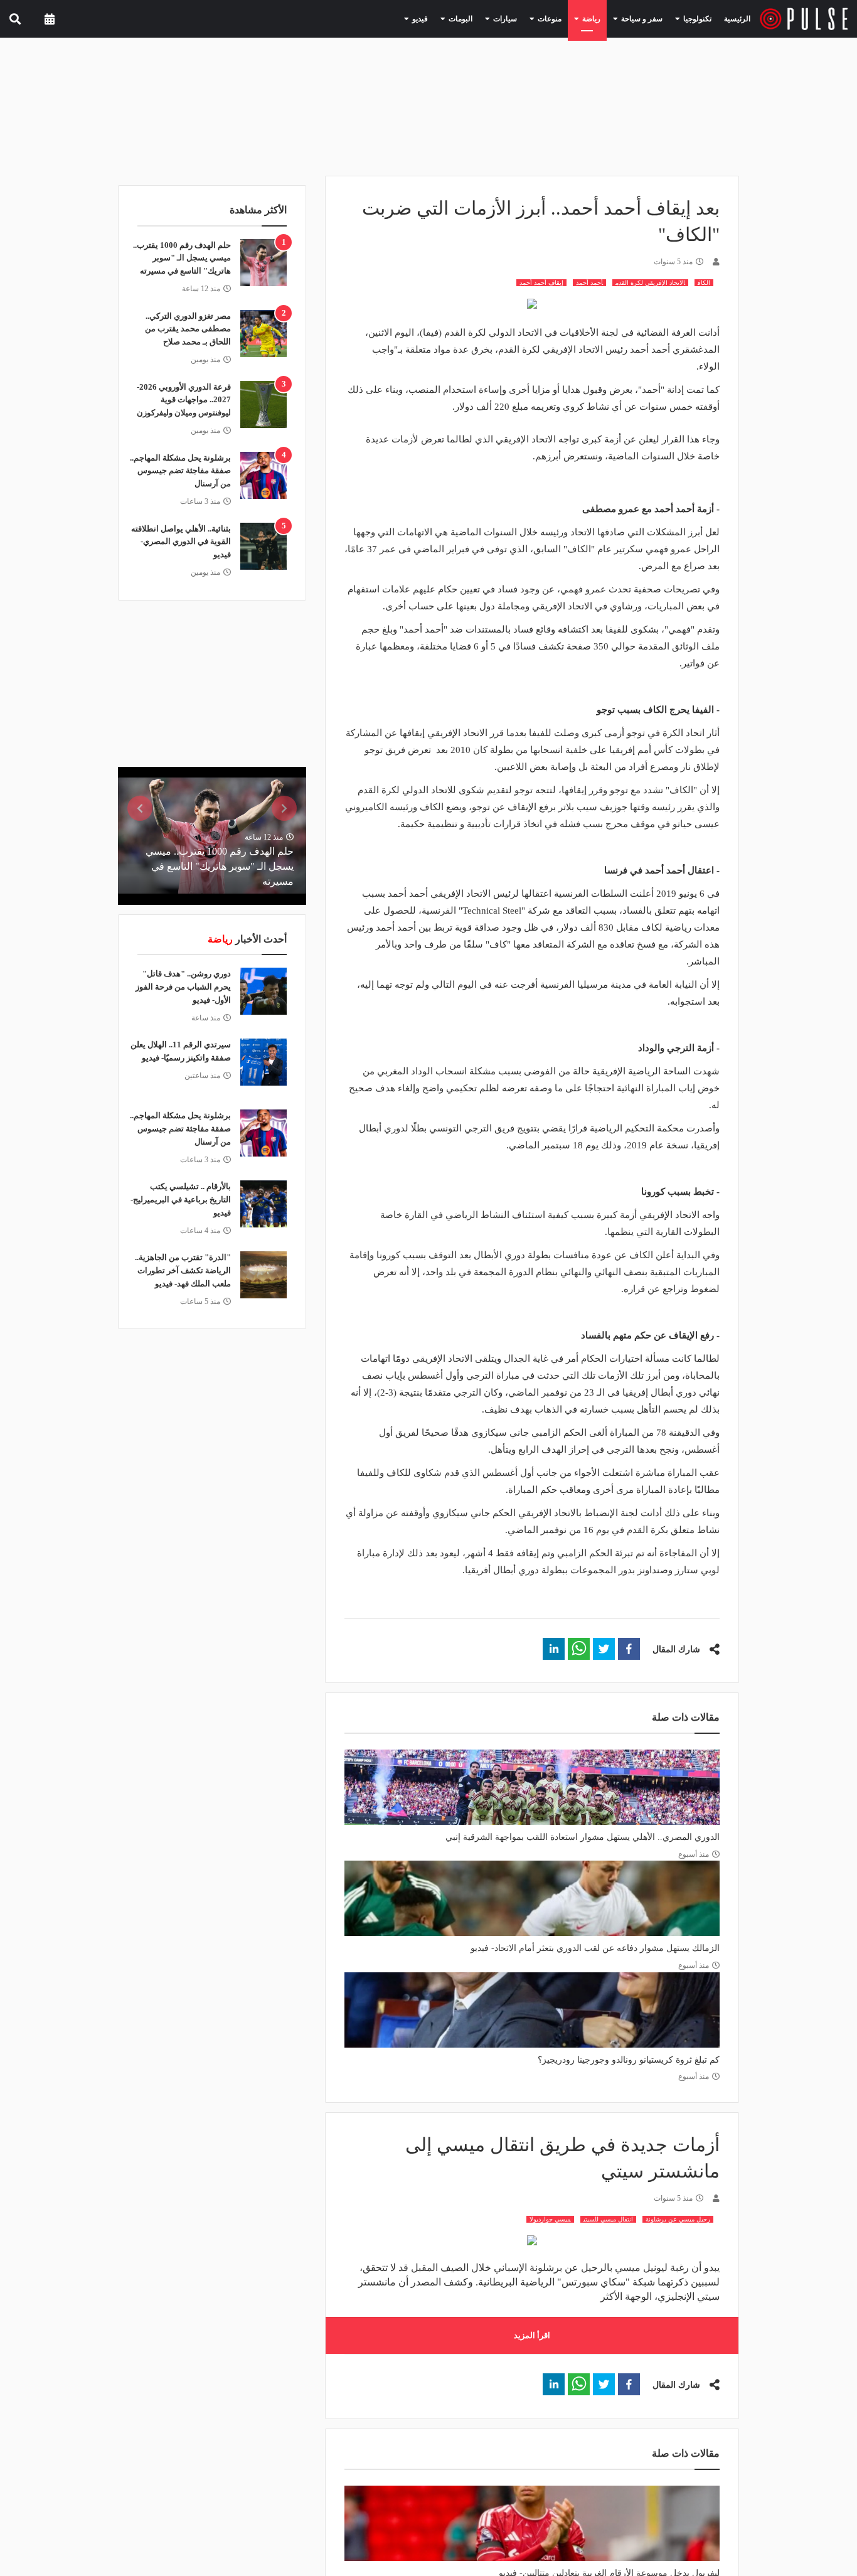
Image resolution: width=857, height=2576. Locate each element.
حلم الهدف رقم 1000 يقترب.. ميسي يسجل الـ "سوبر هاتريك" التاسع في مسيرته (182, 258)
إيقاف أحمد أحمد (541, 283)
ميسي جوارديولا (550, 2219)
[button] (629, 1649)
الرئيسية (739, 19)
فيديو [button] (455, 18)
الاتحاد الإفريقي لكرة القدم (650, 283)
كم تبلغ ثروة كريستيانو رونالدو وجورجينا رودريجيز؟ (629, 2060)
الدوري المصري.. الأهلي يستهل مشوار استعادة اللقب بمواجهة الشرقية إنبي (583, 1837)
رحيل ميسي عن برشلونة (678, 2219)
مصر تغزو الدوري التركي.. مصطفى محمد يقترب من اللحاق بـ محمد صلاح (188, 329)
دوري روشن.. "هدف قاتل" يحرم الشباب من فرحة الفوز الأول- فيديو (183, 987)
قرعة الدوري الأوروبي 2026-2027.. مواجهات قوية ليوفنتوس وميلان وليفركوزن (184, 400)
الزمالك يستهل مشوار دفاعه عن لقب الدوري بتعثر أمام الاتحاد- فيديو (595, 1948)
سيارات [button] (530, 18)
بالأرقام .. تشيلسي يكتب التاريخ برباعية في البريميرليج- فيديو (181, 1200)
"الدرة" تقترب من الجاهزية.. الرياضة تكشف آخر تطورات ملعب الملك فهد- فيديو (183, 1270)
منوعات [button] (568, 18)
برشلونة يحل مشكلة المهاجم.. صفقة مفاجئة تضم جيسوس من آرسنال (180, 471)
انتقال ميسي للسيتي (608, 2219)
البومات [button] (491, 18)
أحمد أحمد (589, 283)
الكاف (704, 283)
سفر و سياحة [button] (649, 18)
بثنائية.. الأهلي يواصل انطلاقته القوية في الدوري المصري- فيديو (181, 542)
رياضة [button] (605, 18)
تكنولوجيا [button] (698, 18)
